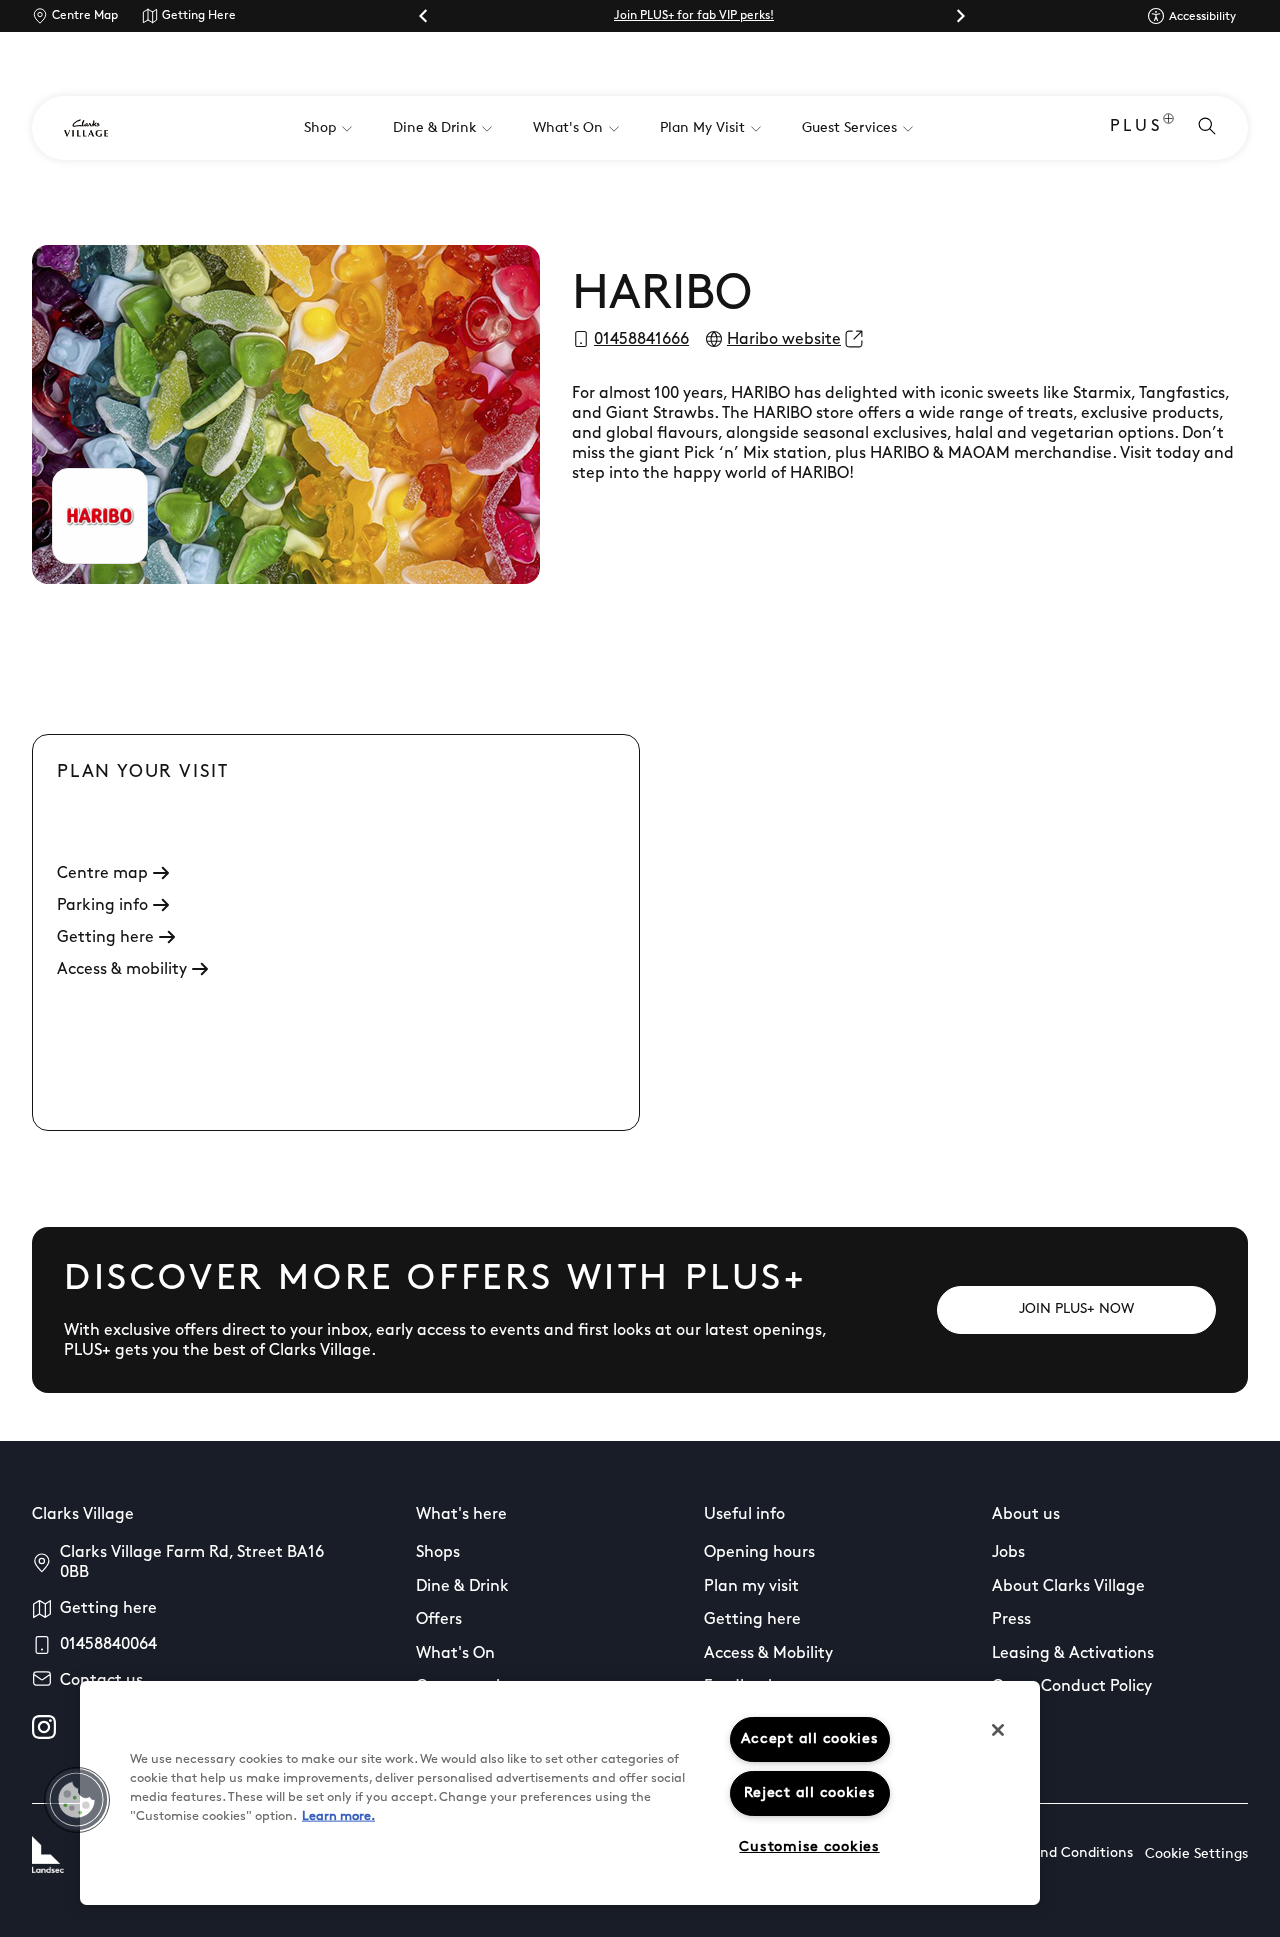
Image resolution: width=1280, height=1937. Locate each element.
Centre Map (85, 16)
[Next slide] (960, 16)
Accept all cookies (810, 1739)
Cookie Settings (1196, 1854)
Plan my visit (751, 1587)
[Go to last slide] (424, 16)
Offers (439, 1620)
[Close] (998, 1730)
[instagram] (44, 1727)
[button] (77, 1800)
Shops (438, 1553)
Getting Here (199, 16)
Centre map (102, 874)
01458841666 (641, 340)
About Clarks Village (1068, 1587)
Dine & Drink (462, 1587)
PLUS (1136, 127)
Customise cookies (809, 1847)
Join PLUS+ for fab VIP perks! (694, 16)
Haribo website (784, 340)
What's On (455, 1654)
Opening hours (759, 1553)
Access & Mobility (768, 1654)
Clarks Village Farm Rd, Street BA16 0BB (192, 1563)
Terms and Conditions (1061, 1853)
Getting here (105, 938)
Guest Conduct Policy (1072, 1687)
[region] (560, 1793)
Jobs (1008, 1553)
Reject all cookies (810, 1793)
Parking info (102, 906)
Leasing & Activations (1073, 1654)
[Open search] (1207, 128)
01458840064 (108, 1645)
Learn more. (338, 1816)
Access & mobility (122, 970)
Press (1011, 1620)
